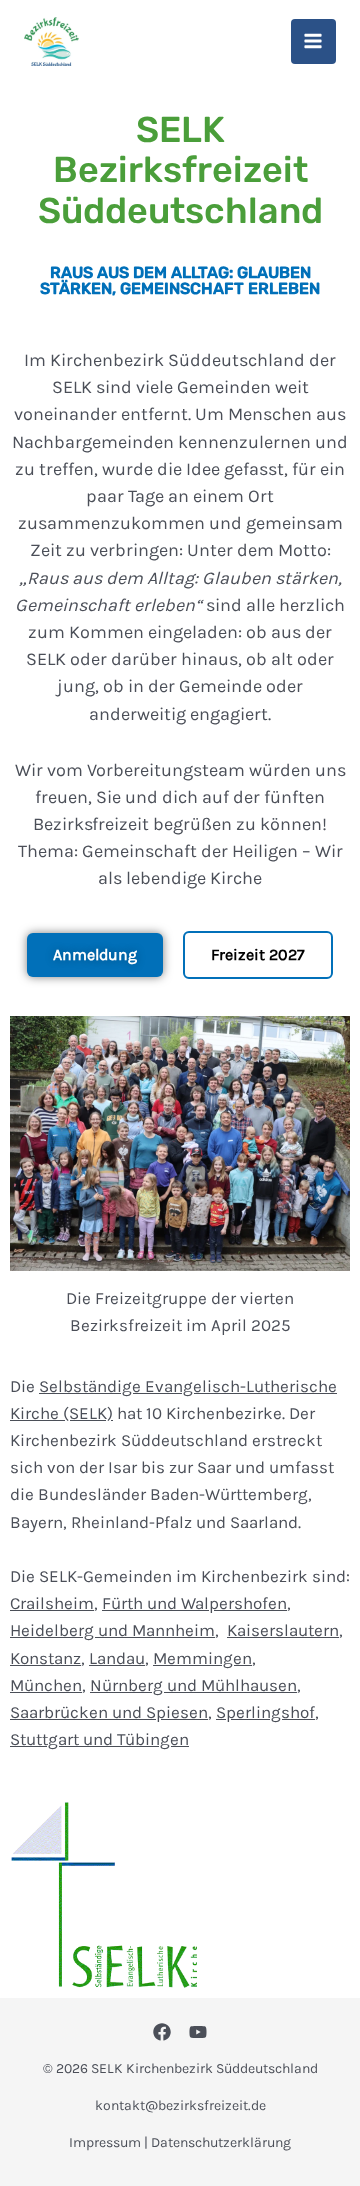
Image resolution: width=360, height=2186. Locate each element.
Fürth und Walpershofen (194, 1603)
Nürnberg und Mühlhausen (193, 1685)
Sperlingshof (265, 1712)
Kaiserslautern (283, 1630)
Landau (117, 1658)
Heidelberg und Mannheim (112, 1630)
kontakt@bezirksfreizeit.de (180, 2105)
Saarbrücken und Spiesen (109, 1712)
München (46, 1685)
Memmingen (202, 1658)
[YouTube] (198, 2032)
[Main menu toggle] (314, 42)
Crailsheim (52, 1603)
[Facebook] (162, 2032)
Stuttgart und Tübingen (99, 1739)
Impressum (105, 2142)
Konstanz (45, 1658)
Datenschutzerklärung (221, 2142)
